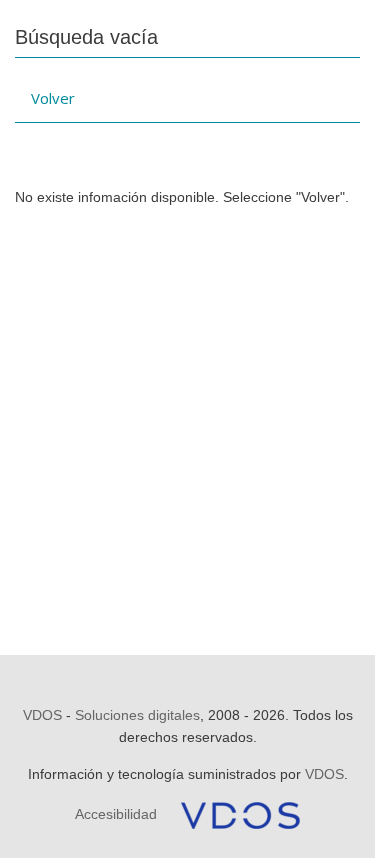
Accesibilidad (116, 814)
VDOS (42, 715)
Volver (53, 98)
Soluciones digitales (137, 715)
